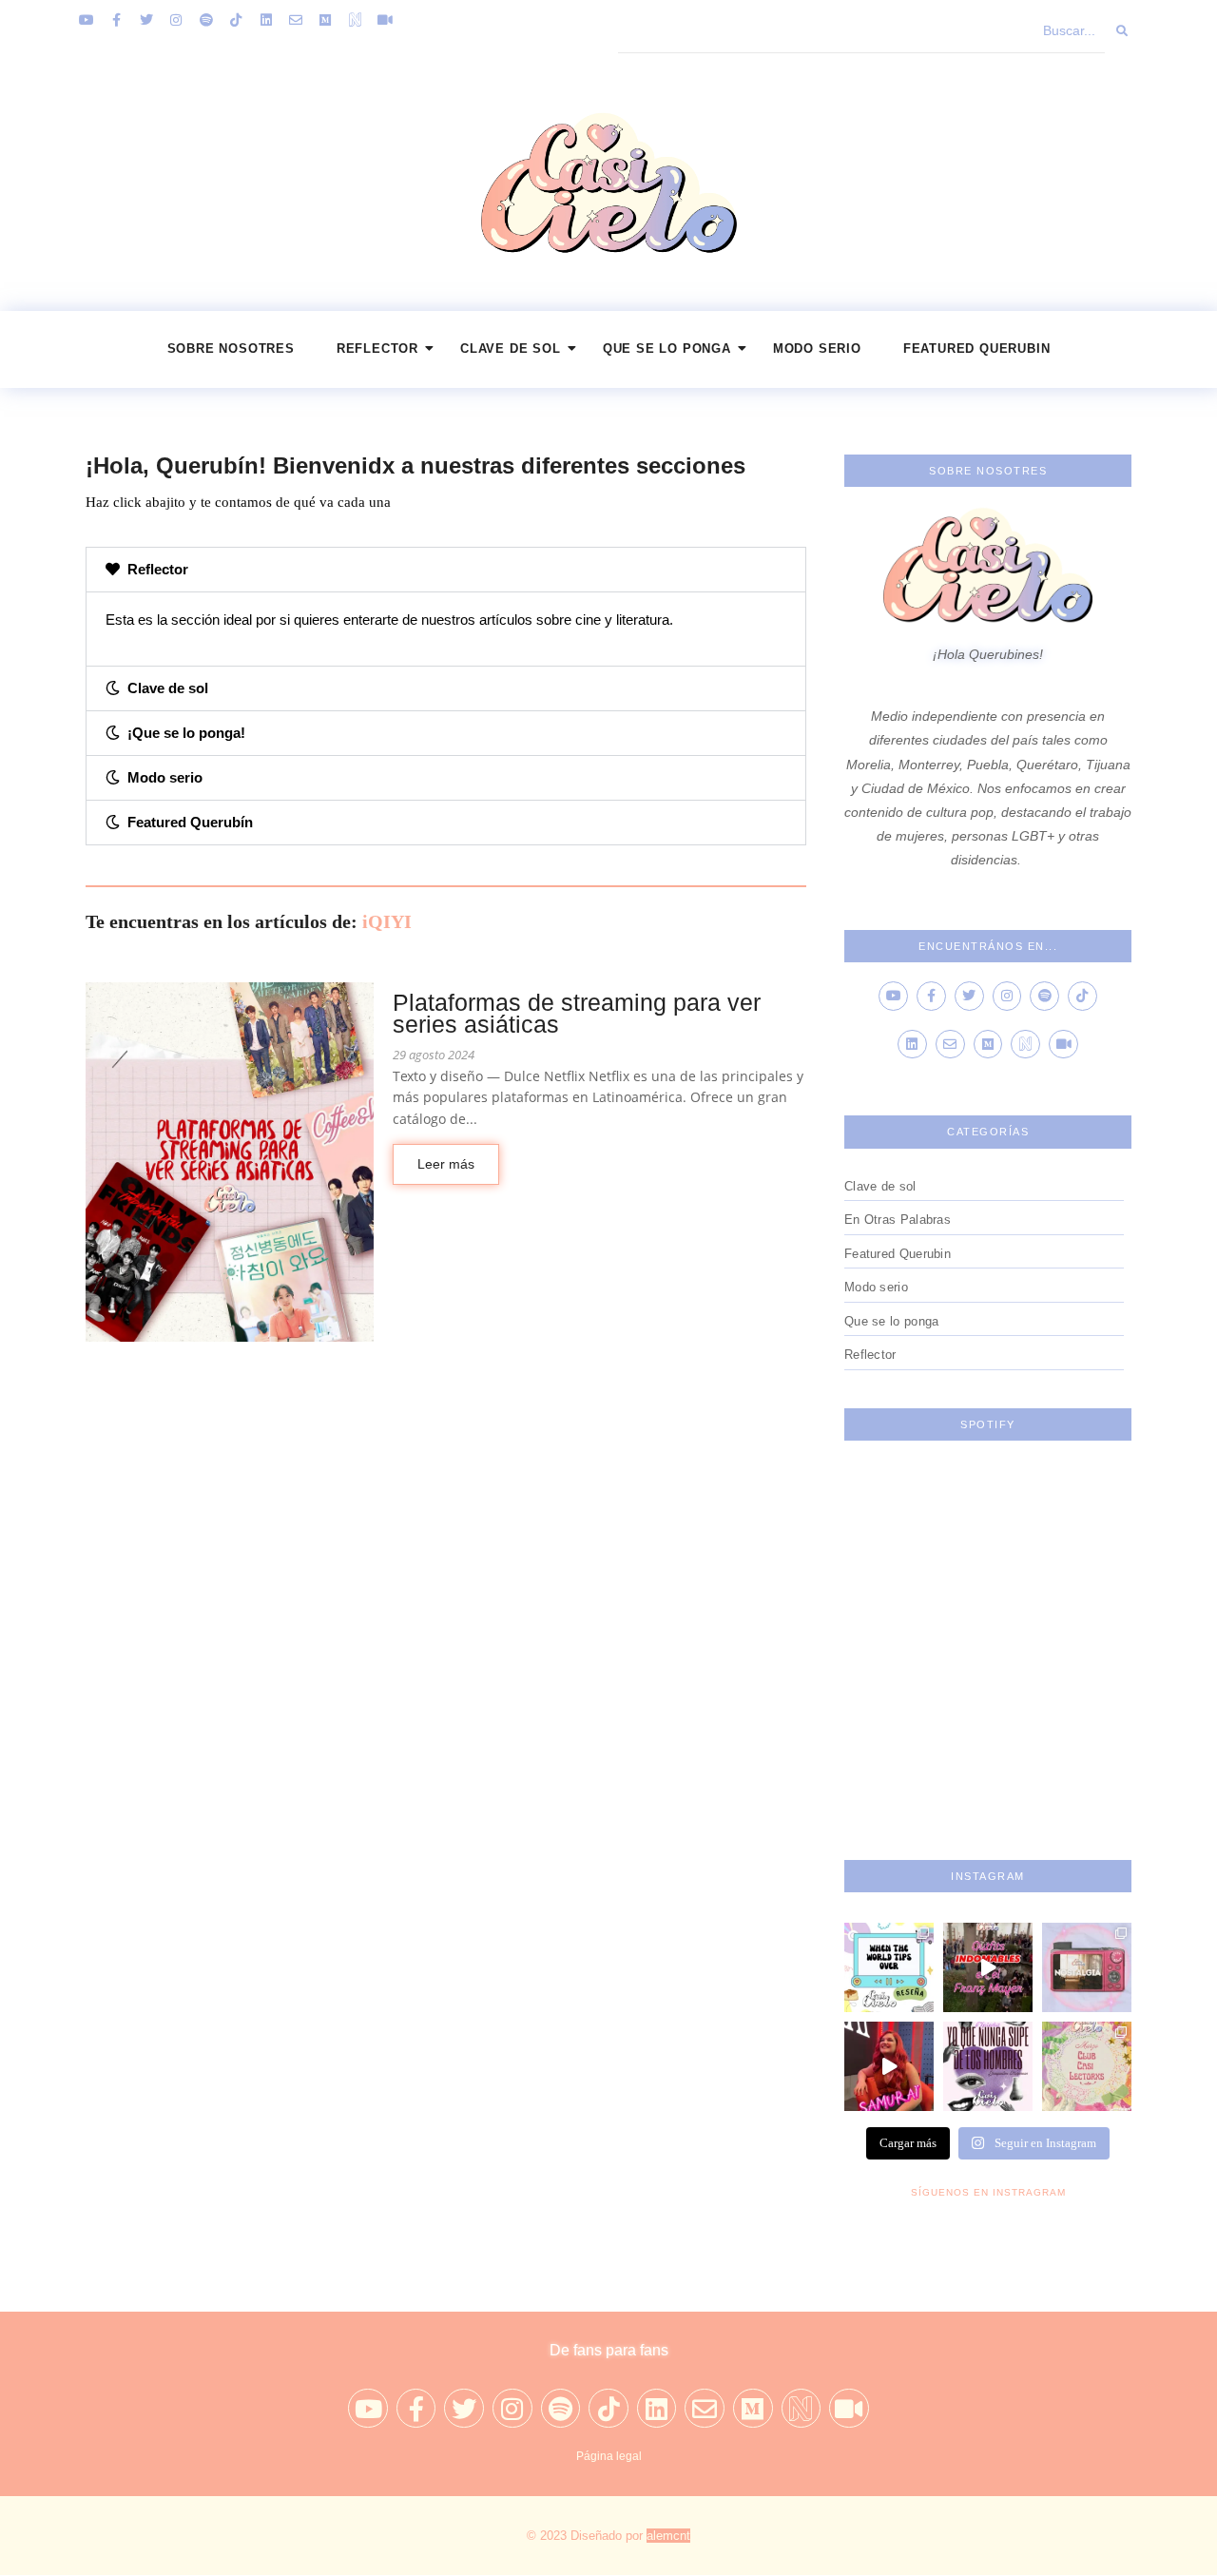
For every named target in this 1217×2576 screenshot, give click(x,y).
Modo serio (817, 349)
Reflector (377, 349)
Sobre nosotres (231, 349)
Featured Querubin (977, 349)
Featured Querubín (190, 822)
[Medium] (325, 20)
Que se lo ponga (667, 349)
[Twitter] (146, 20)
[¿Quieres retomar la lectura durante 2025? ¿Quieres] (1087, 2066)
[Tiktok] (236, 20)
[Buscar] (1123, 31)
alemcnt (668, 2536)
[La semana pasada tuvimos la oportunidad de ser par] (988, 1967)
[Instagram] (176, 20)
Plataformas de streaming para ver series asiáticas (577, 1014)
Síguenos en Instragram (988, 2192)
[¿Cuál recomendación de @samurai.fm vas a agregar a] (889, 2066)
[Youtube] (87, 20)
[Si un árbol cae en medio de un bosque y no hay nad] (988, 2066)
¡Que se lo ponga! (186, 733)
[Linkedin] (265, 20)
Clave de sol (168, 688)
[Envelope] (296, 20)
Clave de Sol (511, 349)
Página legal (609, 2456)
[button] (446, 570)
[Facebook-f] (116, 20)
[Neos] (356, 20)
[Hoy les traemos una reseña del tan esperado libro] (889, 1967)
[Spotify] (206, 20)
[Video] (385, 20)
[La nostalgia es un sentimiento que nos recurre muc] (1087, 1967)
